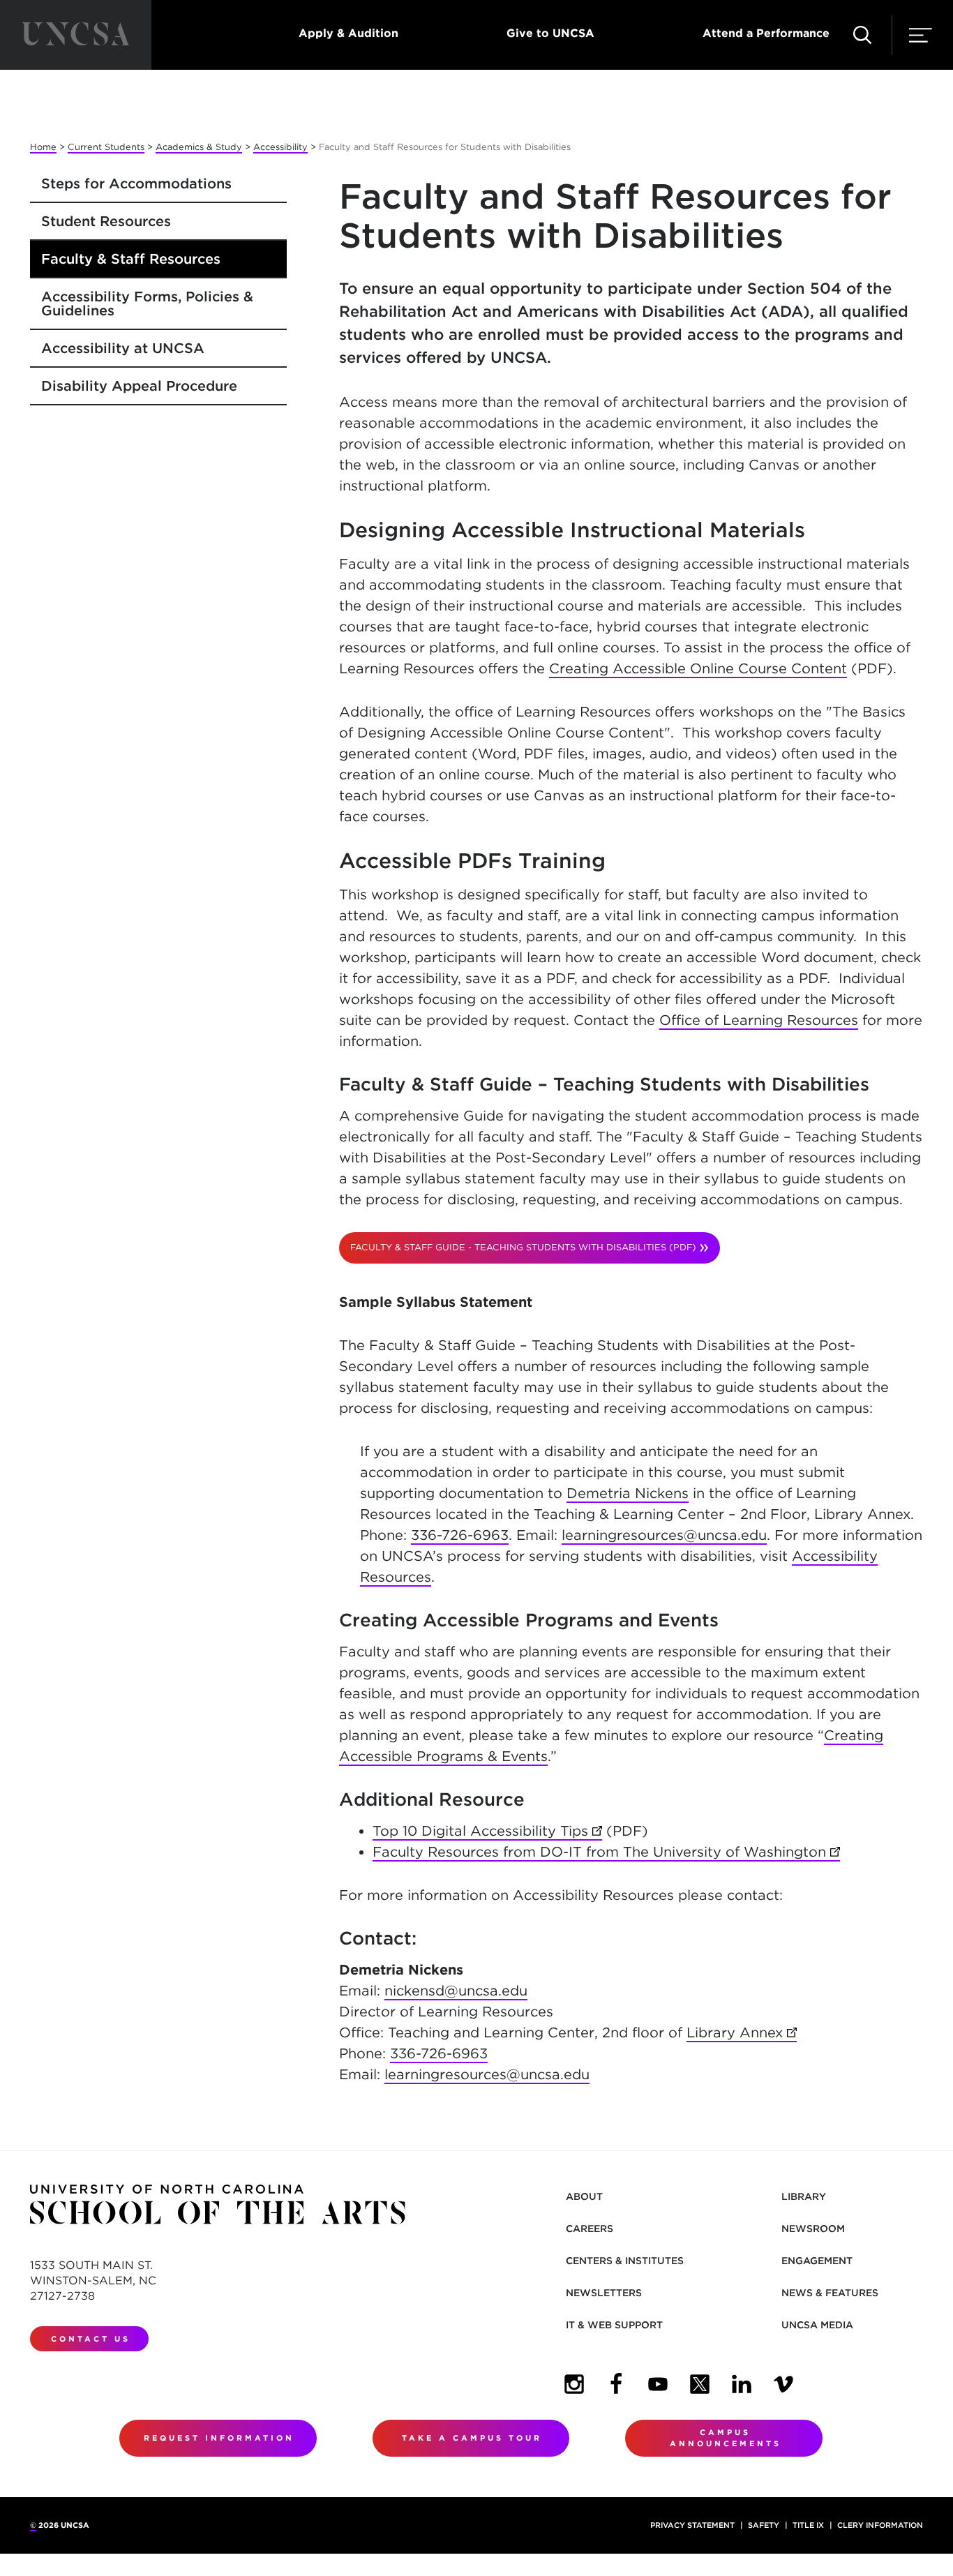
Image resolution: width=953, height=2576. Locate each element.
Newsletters (604, 2293)
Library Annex (742, 2032)
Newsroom (813, 2229)
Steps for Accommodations (136, 184)
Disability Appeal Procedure (139, 386)
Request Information (219, 2438)
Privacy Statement (692, 2525)
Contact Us (91, 2339)
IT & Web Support (614, 2325)
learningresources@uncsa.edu (664, 1535)
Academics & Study (199, 147)
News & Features (830, 2293)
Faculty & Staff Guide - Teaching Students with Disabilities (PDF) (523, 1247)
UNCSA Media (817, 2325)
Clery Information (880, 2525)
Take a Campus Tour (472, 2438)
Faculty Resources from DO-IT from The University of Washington (606, 1852)
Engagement (817, 2261)
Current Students (106, 147)
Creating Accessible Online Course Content (698, 668)
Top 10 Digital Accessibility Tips (487, 1831)
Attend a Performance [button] (766, 33)
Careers (590, 2229)
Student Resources (106, 221)
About (584, 2196)
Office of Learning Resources (759, 1020)
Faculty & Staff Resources (131, 259)
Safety (764, 2525)
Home (43, 147)
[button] (862, 35)
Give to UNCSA (550, 33)
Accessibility (280, 147)
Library (804, 2196)
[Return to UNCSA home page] (76, 35)
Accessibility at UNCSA (123, 348)
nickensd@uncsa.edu (456, 1991)
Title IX (808, 2525)
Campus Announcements (726, 2438)
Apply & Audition (348, 33)
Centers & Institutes (625, 2261)
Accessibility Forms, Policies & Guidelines (147, 304)
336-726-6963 (460, 1535)
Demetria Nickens (628, 1493)
